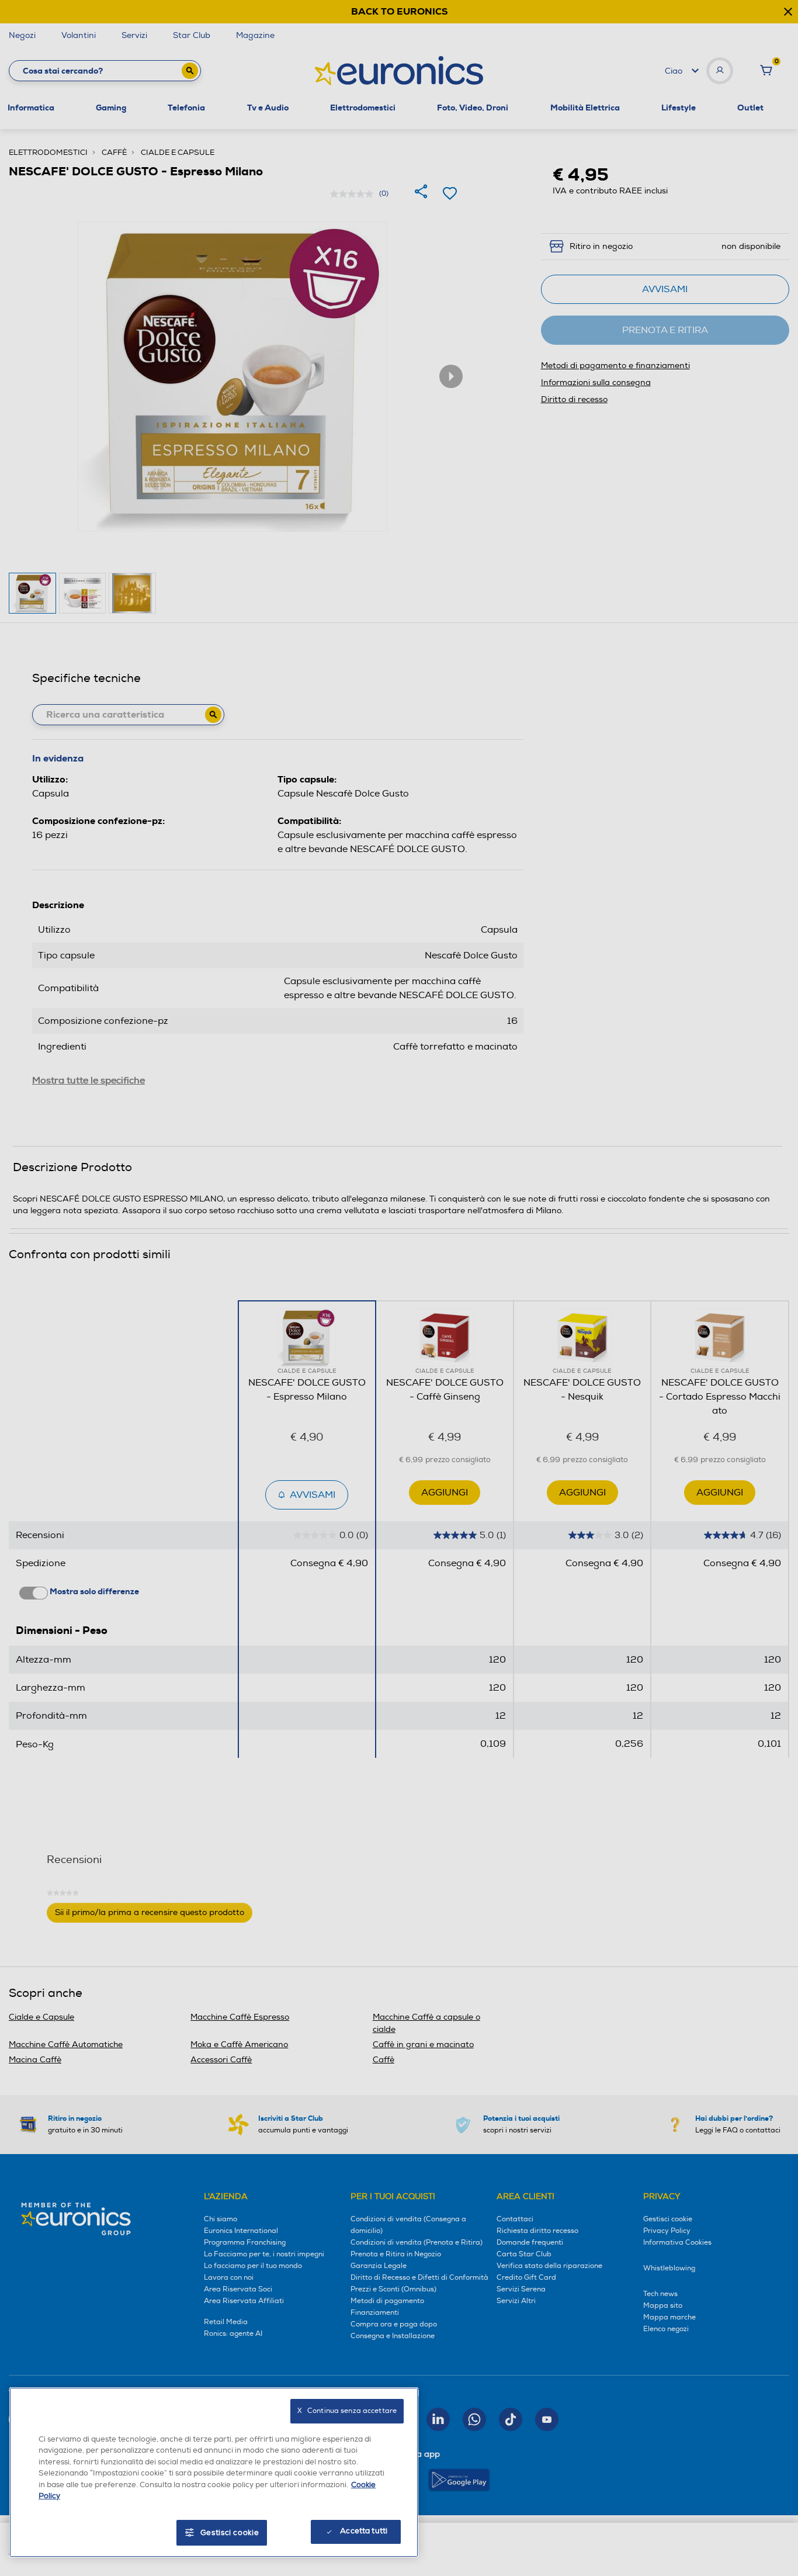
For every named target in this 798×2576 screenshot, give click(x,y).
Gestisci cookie (230, 2533)
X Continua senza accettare (347, 2411)
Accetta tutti (364, 2531)
